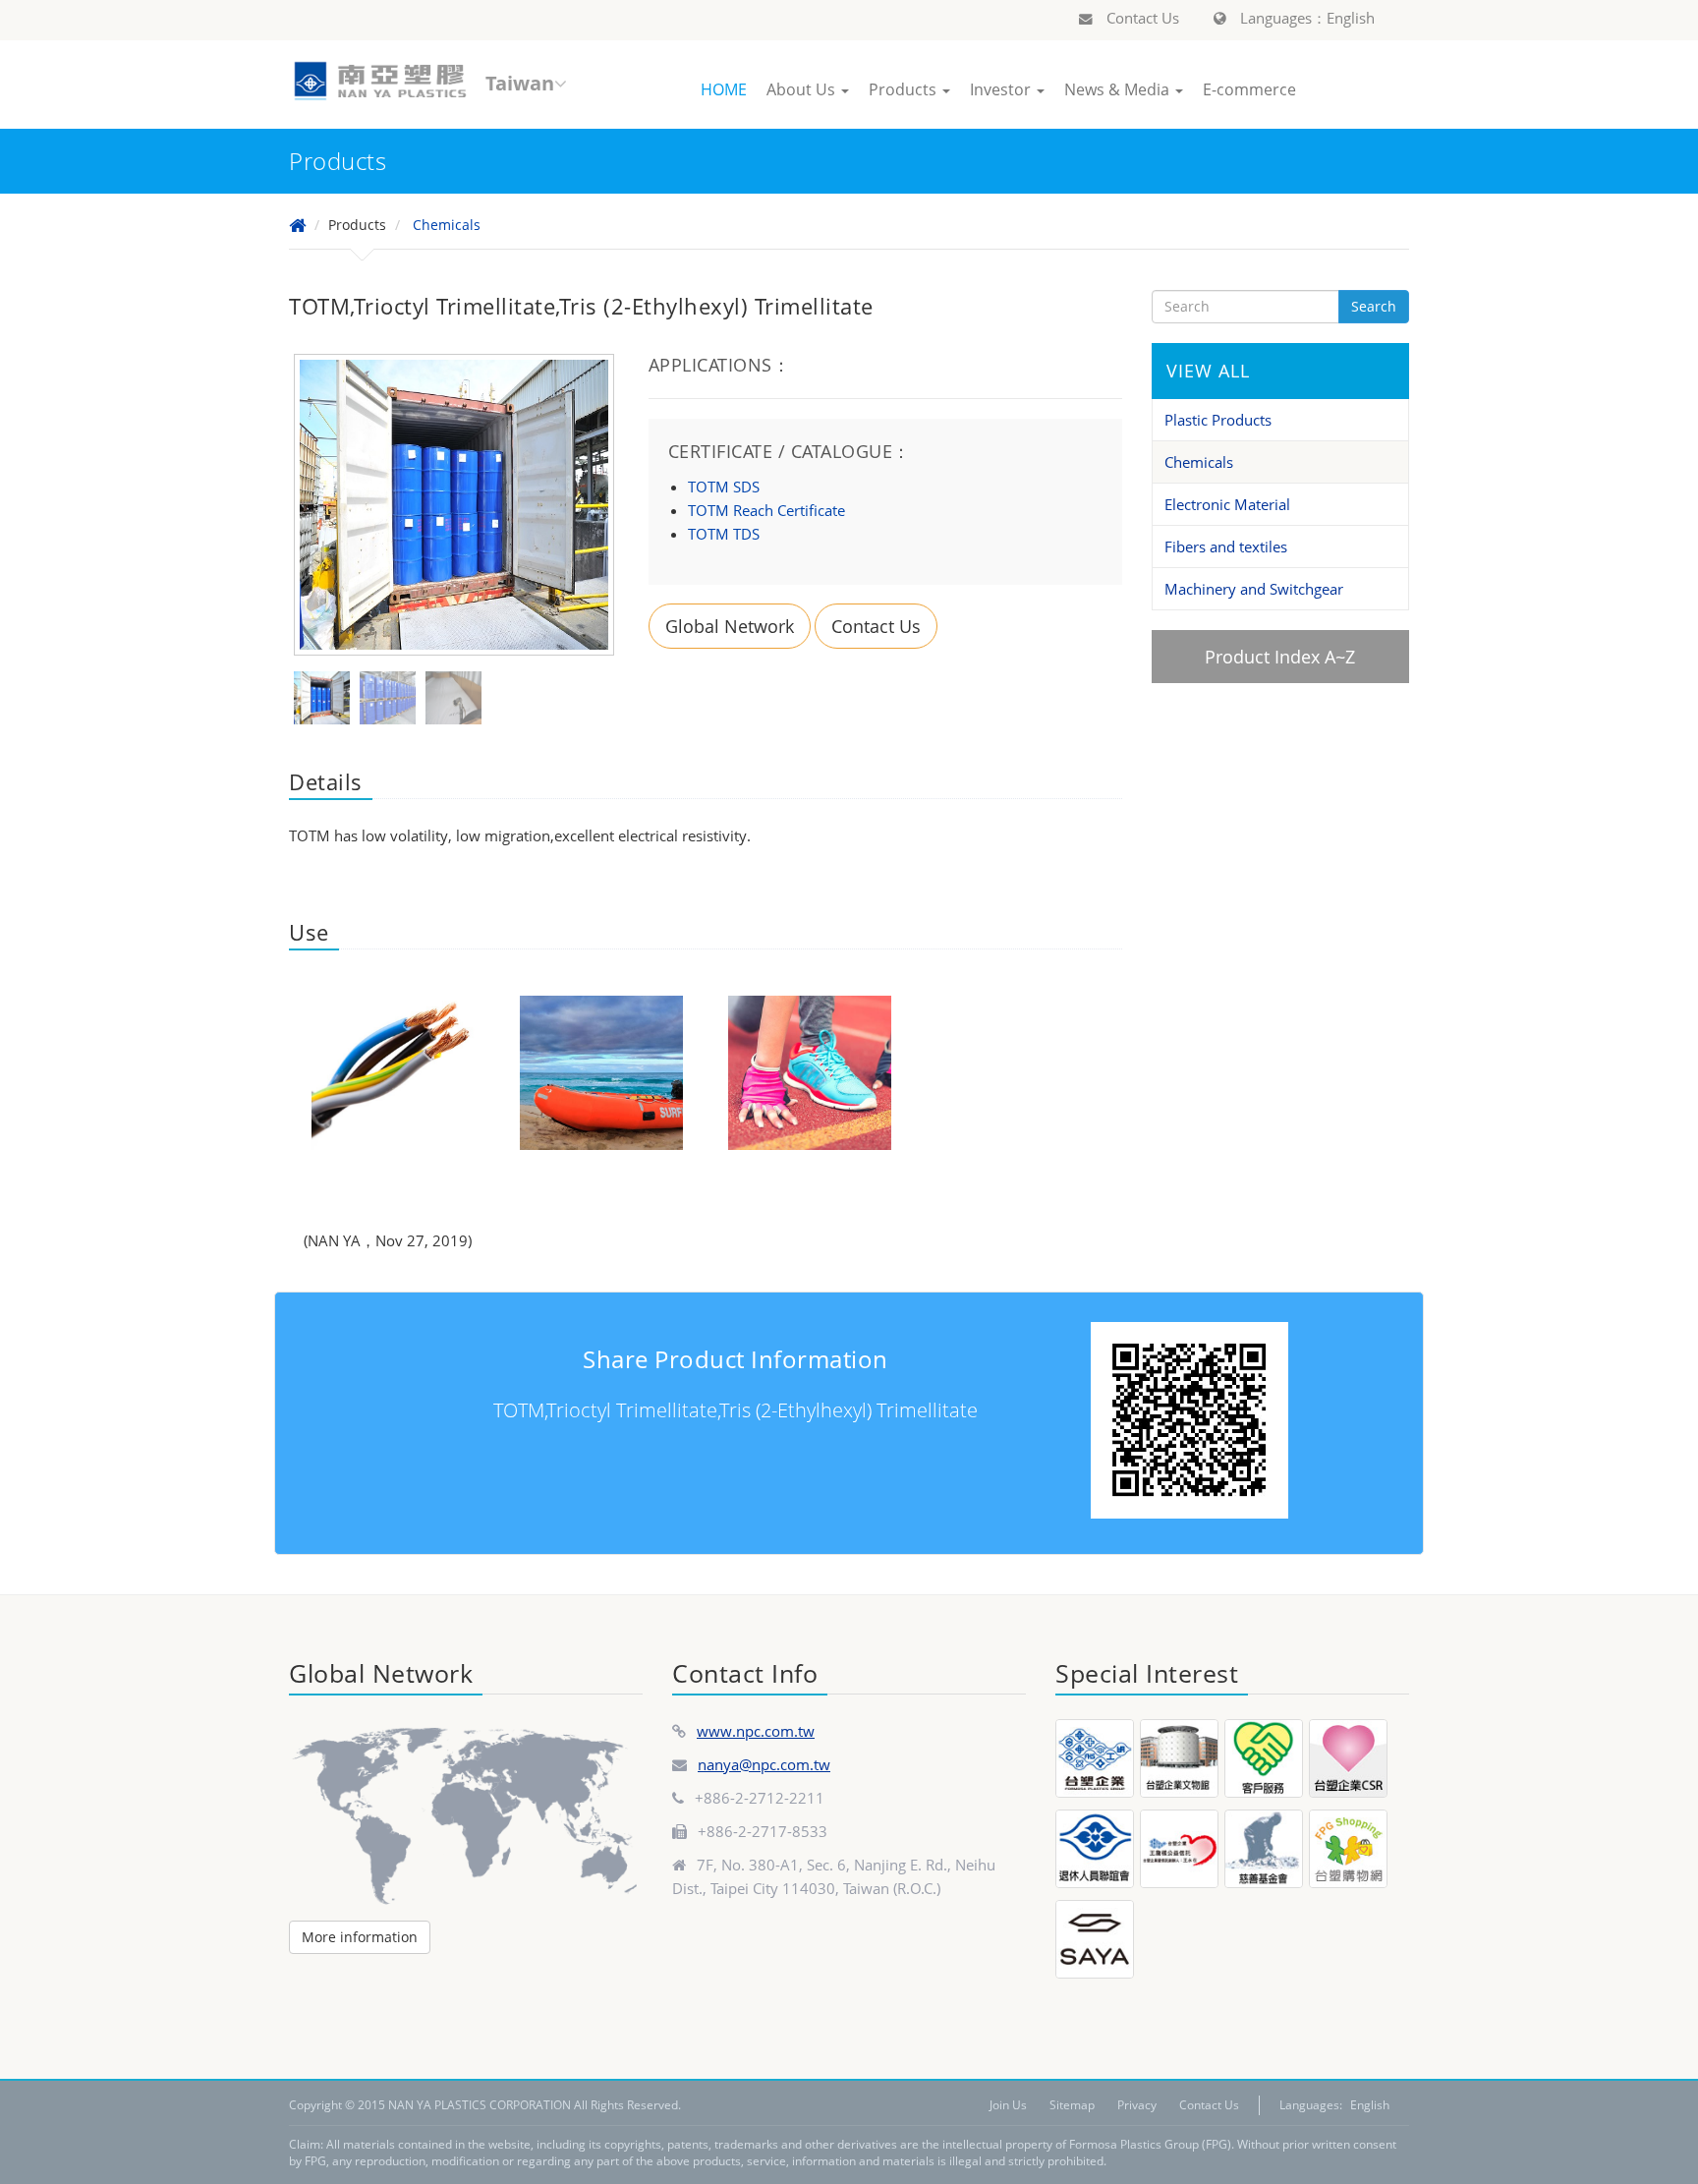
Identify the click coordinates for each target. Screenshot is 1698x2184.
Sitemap (1072, 2105)
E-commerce (1249, 89)
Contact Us (1141, 18)
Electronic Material (1227, 504)
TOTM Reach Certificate (766, 510)
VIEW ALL (1208, 371)
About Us (803, 89)
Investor (1002, 89)
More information (360, 1937)
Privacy (1137, 2105)
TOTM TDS (724, 534)
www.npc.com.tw (756, 1731)
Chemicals (447, 225)
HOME (724, 89)
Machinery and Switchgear (1254, 589)
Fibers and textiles (1226, 546)
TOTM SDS (724, 487)
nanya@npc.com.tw (764, 1764)
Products (905, 89)
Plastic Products (1218, 420)
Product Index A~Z (1280, 657)
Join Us (1008, 2105)
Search (1374, 306)
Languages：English (1305, 18)
